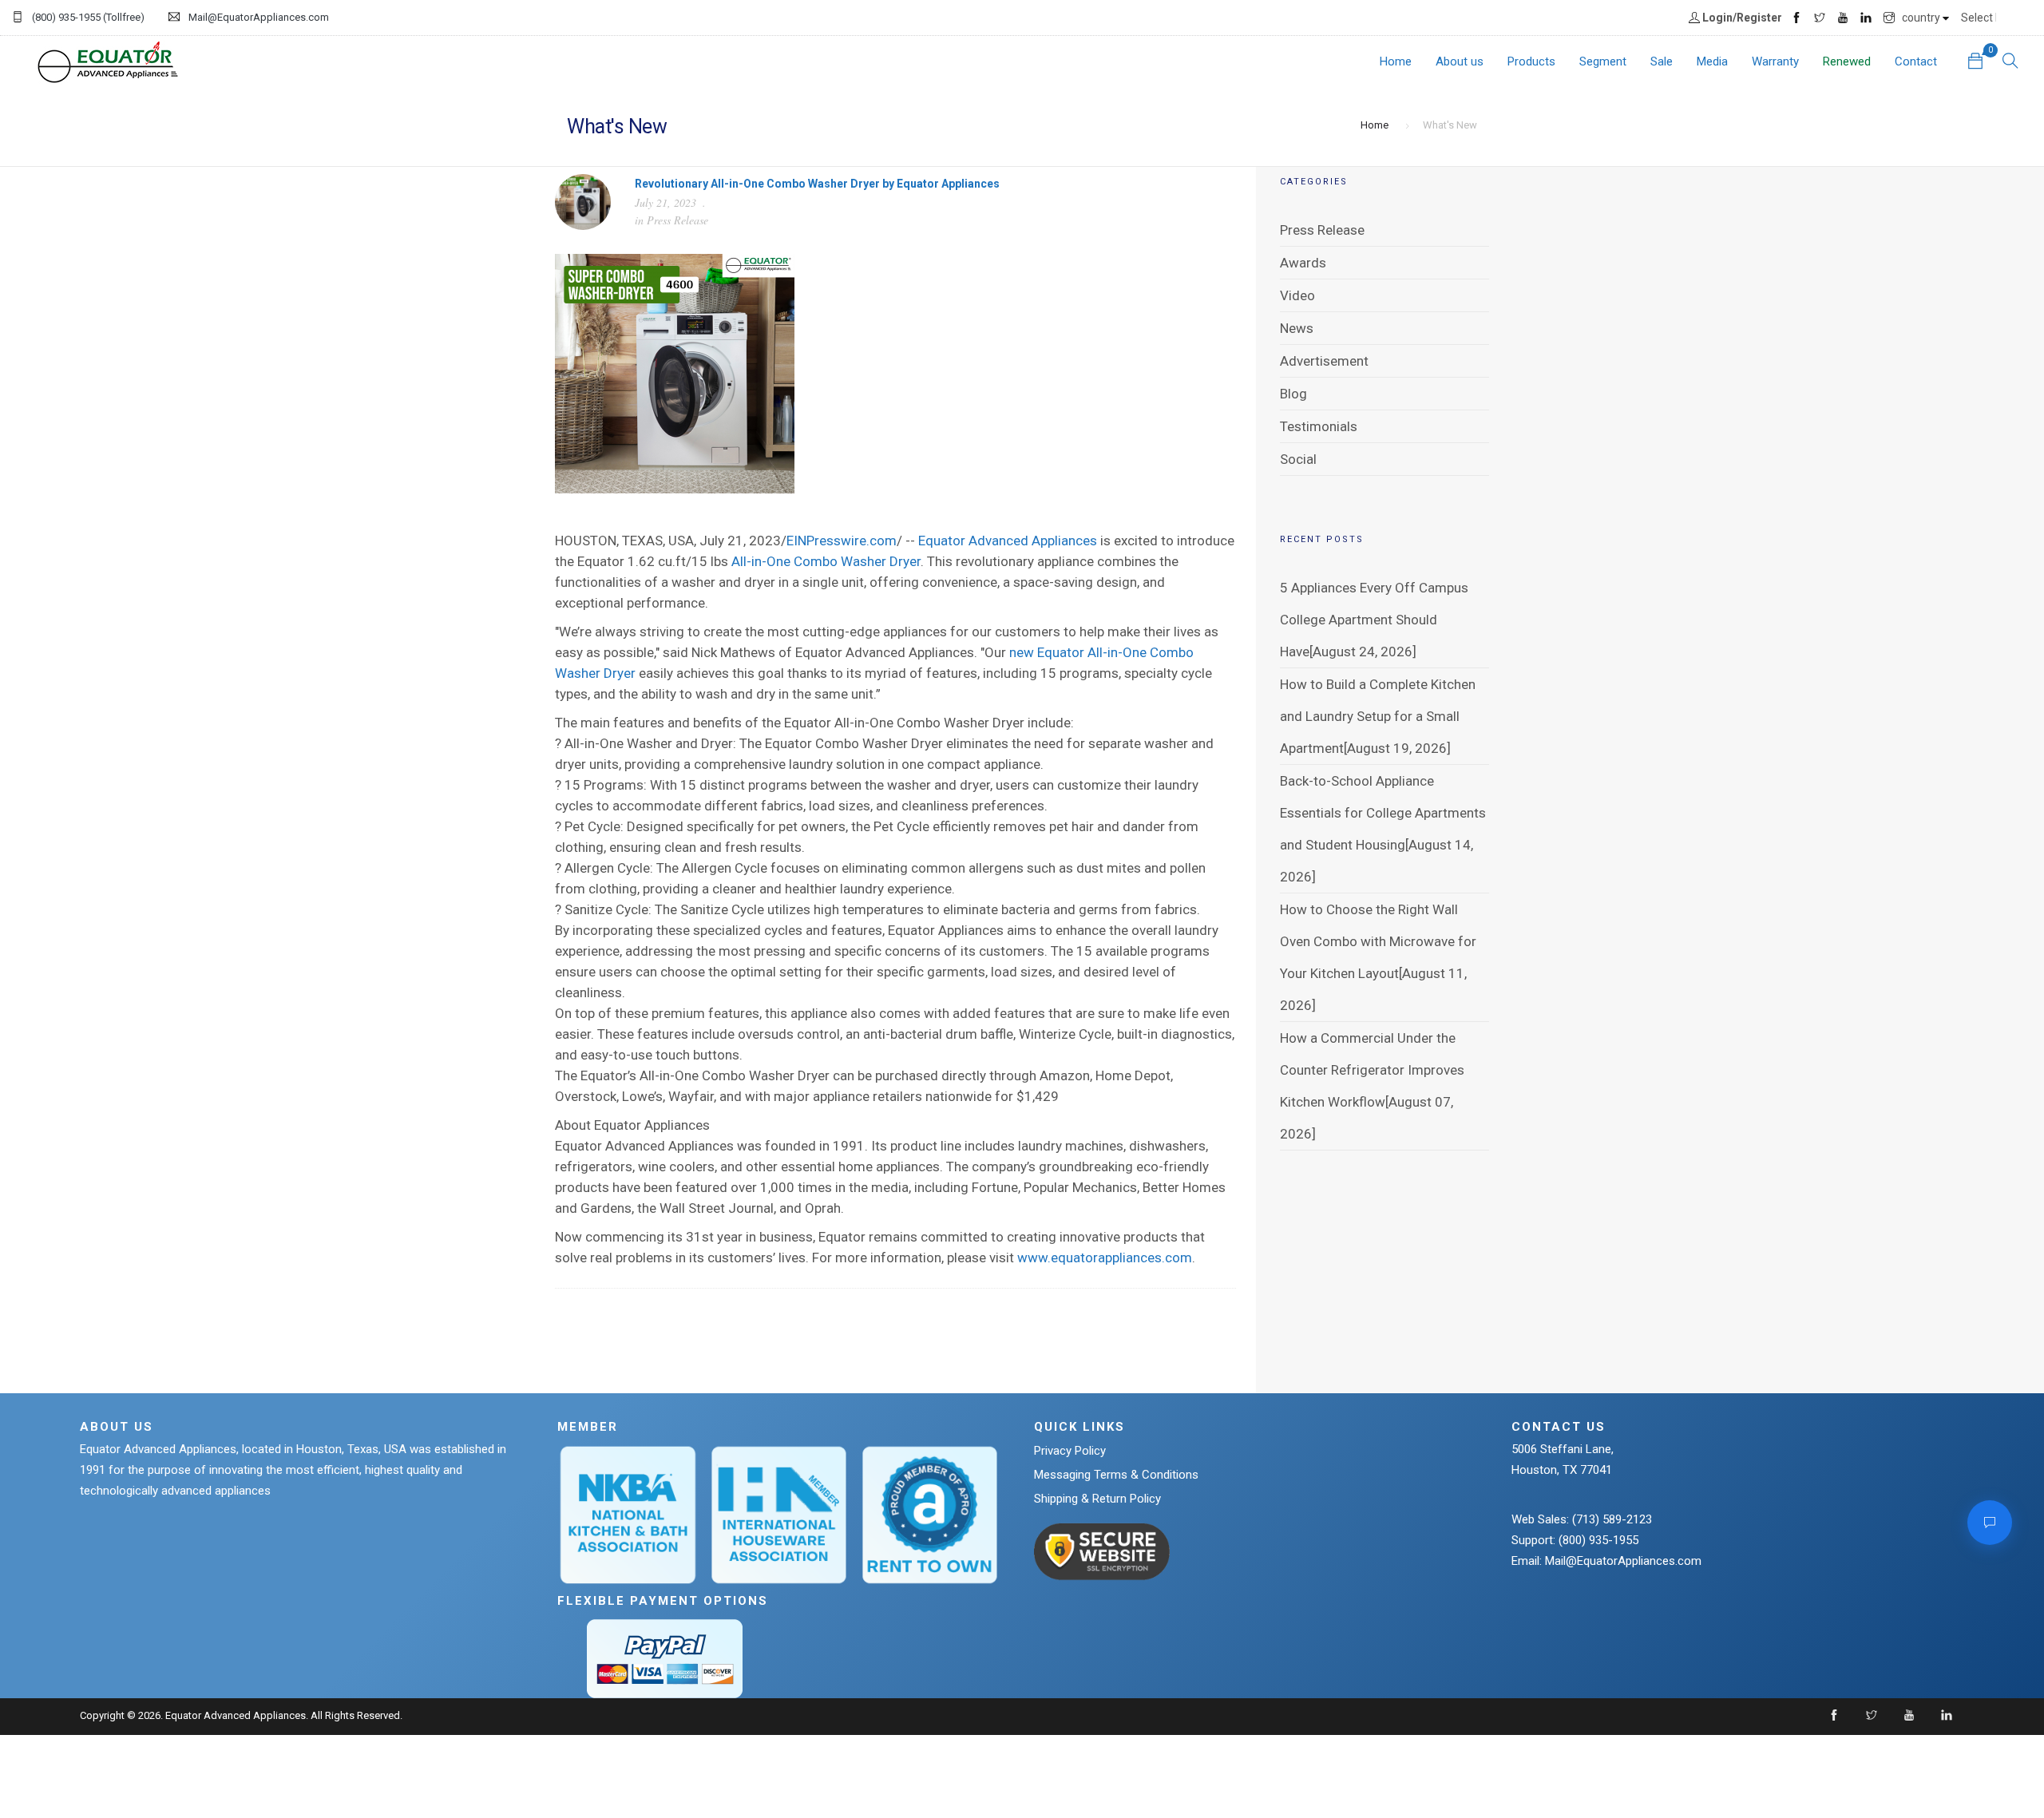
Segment (1603, 61)
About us (1460, 61)
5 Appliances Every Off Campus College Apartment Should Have (1374, 620)
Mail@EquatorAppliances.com (259, 17)
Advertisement (1324, 361)
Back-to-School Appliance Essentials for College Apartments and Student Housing (1383, 813)
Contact (1916, 61)
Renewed (1847, 61)
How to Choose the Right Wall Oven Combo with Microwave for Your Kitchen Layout (1378, 941)
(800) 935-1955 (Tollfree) (88, 17)
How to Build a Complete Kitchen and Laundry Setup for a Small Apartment (1378, 716)
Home (1396, 61)
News (1297, 328)
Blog (1293, 394)
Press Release (677, 220)
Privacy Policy (1070, 1451)
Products (1531, 61)
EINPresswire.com (842, 541)
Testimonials (1319, 426)
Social (1298, 459)
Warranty (1775, 61)
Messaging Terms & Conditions (1116, 1475)
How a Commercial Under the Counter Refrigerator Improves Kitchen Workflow (1372, 1070)
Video (1297, 295)
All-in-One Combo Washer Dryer (826, 561)
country (1922, 18)
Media (1712, 61)
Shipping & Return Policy (1097, 1499)
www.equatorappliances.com (1105, 1258)
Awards (1303, 263)
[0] (1975, 63)
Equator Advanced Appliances (1008, 541)
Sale (1662, 61)
